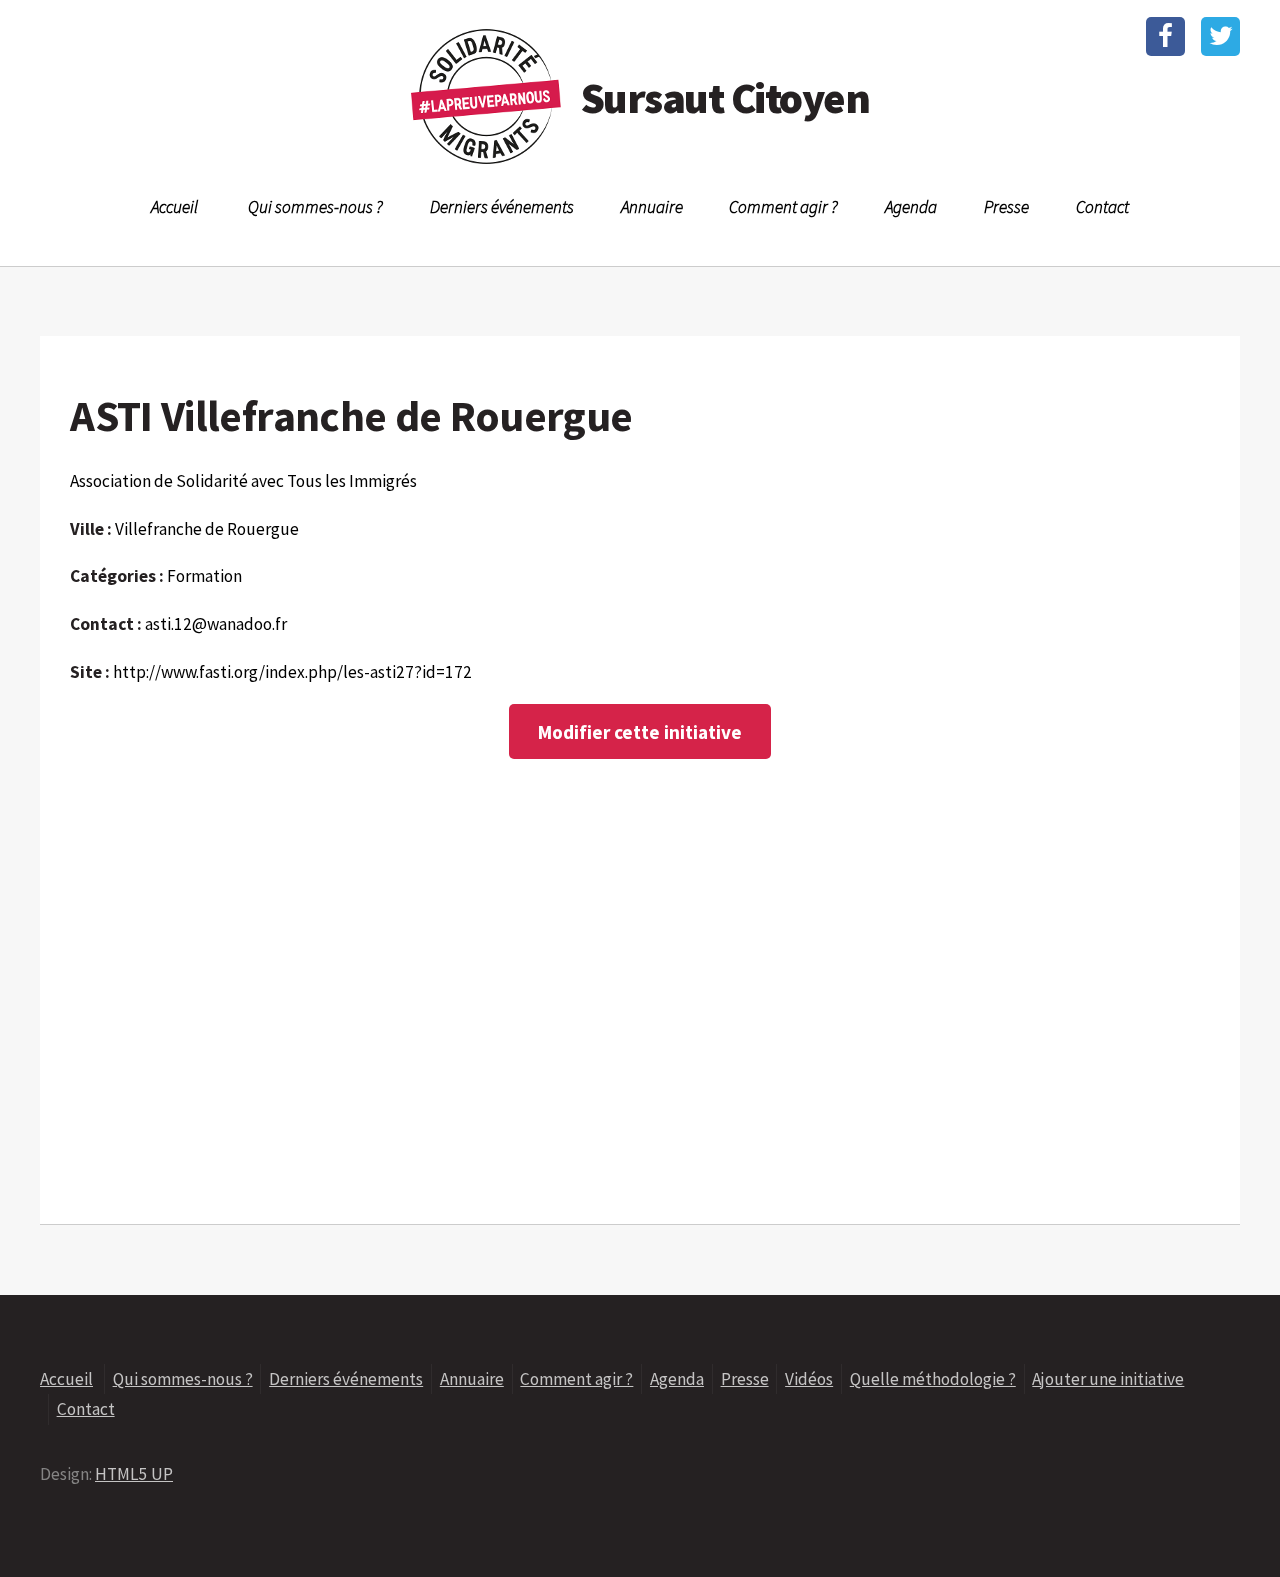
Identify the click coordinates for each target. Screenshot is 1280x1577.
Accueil (174, 207)
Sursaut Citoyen (725, 97)
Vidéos (809, 1379)
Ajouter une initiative (1108, 1379)
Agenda (911, 207)
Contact (1102, 207)
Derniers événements (502, 207)
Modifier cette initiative (640, 732)
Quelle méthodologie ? (933, 1379)
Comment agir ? (783, 207)
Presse (1006, 207)
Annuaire (652, 207)
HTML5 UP (134, 1474)
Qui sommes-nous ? (315, 207)
